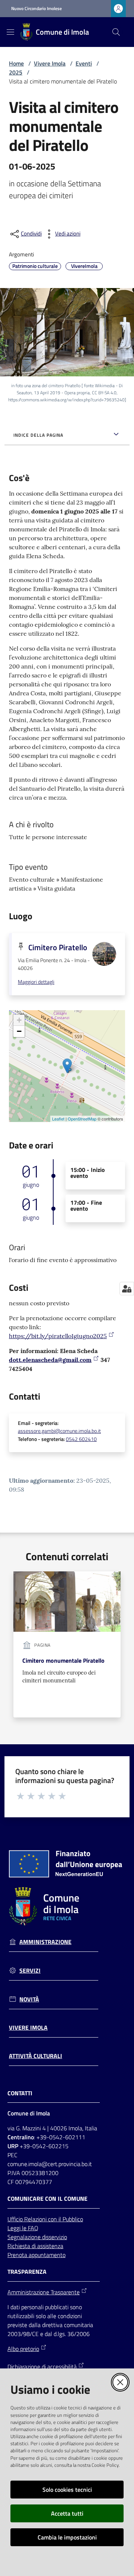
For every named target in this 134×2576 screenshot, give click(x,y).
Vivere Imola (50, 63)
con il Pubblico (66, 2219)
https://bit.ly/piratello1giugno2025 (58, 1336)
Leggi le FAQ (23, 2228)
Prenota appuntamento (36, 2255)
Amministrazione (45, 1942)
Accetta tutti (67, 2513)
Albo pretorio (23, 2349)
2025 (16, 72)
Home (16, 63)
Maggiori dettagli (36, 982)
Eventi (84, 63)
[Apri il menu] (10, 32)
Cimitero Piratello (58, 947)
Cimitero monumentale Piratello (63, 1660)
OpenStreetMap (82, 1119)
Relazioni (36, 2219)
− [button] (19, 1031)
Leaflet (58, 1119)
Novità (29, 1999)
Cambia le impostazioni (67, 2537)
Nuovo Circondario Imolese (36, 9)
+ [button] (19, 1020)
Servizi (30, 1971)
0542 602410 (81, 1439)
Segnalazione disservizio (37, 2237)
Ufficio (16, 2219)
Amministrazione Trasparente (44, 2292)
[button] (116, 32)
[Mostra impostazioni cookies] (127, 1289)
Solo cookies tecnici (67, 2490)
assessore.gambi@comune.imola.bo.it (59, 1431)
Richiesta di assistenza (35, 2246)
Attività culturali (36, 2056)
